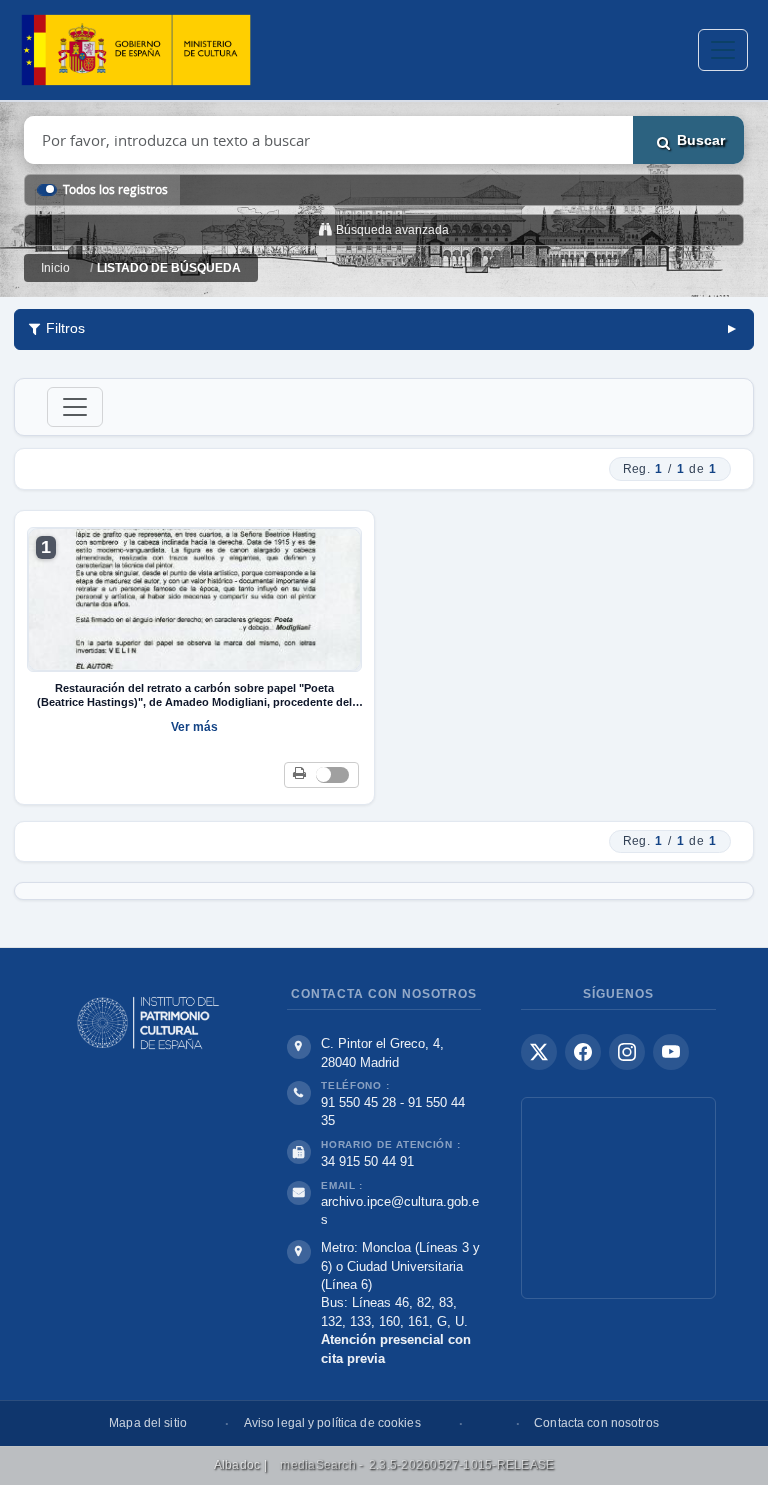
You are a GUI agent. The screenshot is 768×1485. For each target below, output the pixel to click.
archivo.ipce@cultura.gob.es (400, 1210)
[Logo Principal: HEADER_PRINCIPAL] (136, 50)
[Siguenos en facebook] (583, 1052)
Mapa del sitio (148, 1423)
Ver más (194, 727)
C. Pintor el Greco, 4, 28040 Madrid (382, 1053)
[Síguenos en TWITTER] (539, 1052)
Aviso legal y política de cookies (332, 1423)
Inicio (55, 268)
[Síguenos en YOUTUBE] (671, 1052)
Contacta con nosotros (596, 1423)
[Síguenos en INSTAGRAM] (627, 1052)
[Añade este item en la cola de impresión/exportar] (299, 774)
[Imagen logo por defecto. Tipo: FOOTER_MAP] (618, 1198)
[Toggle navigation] (723, 50)
